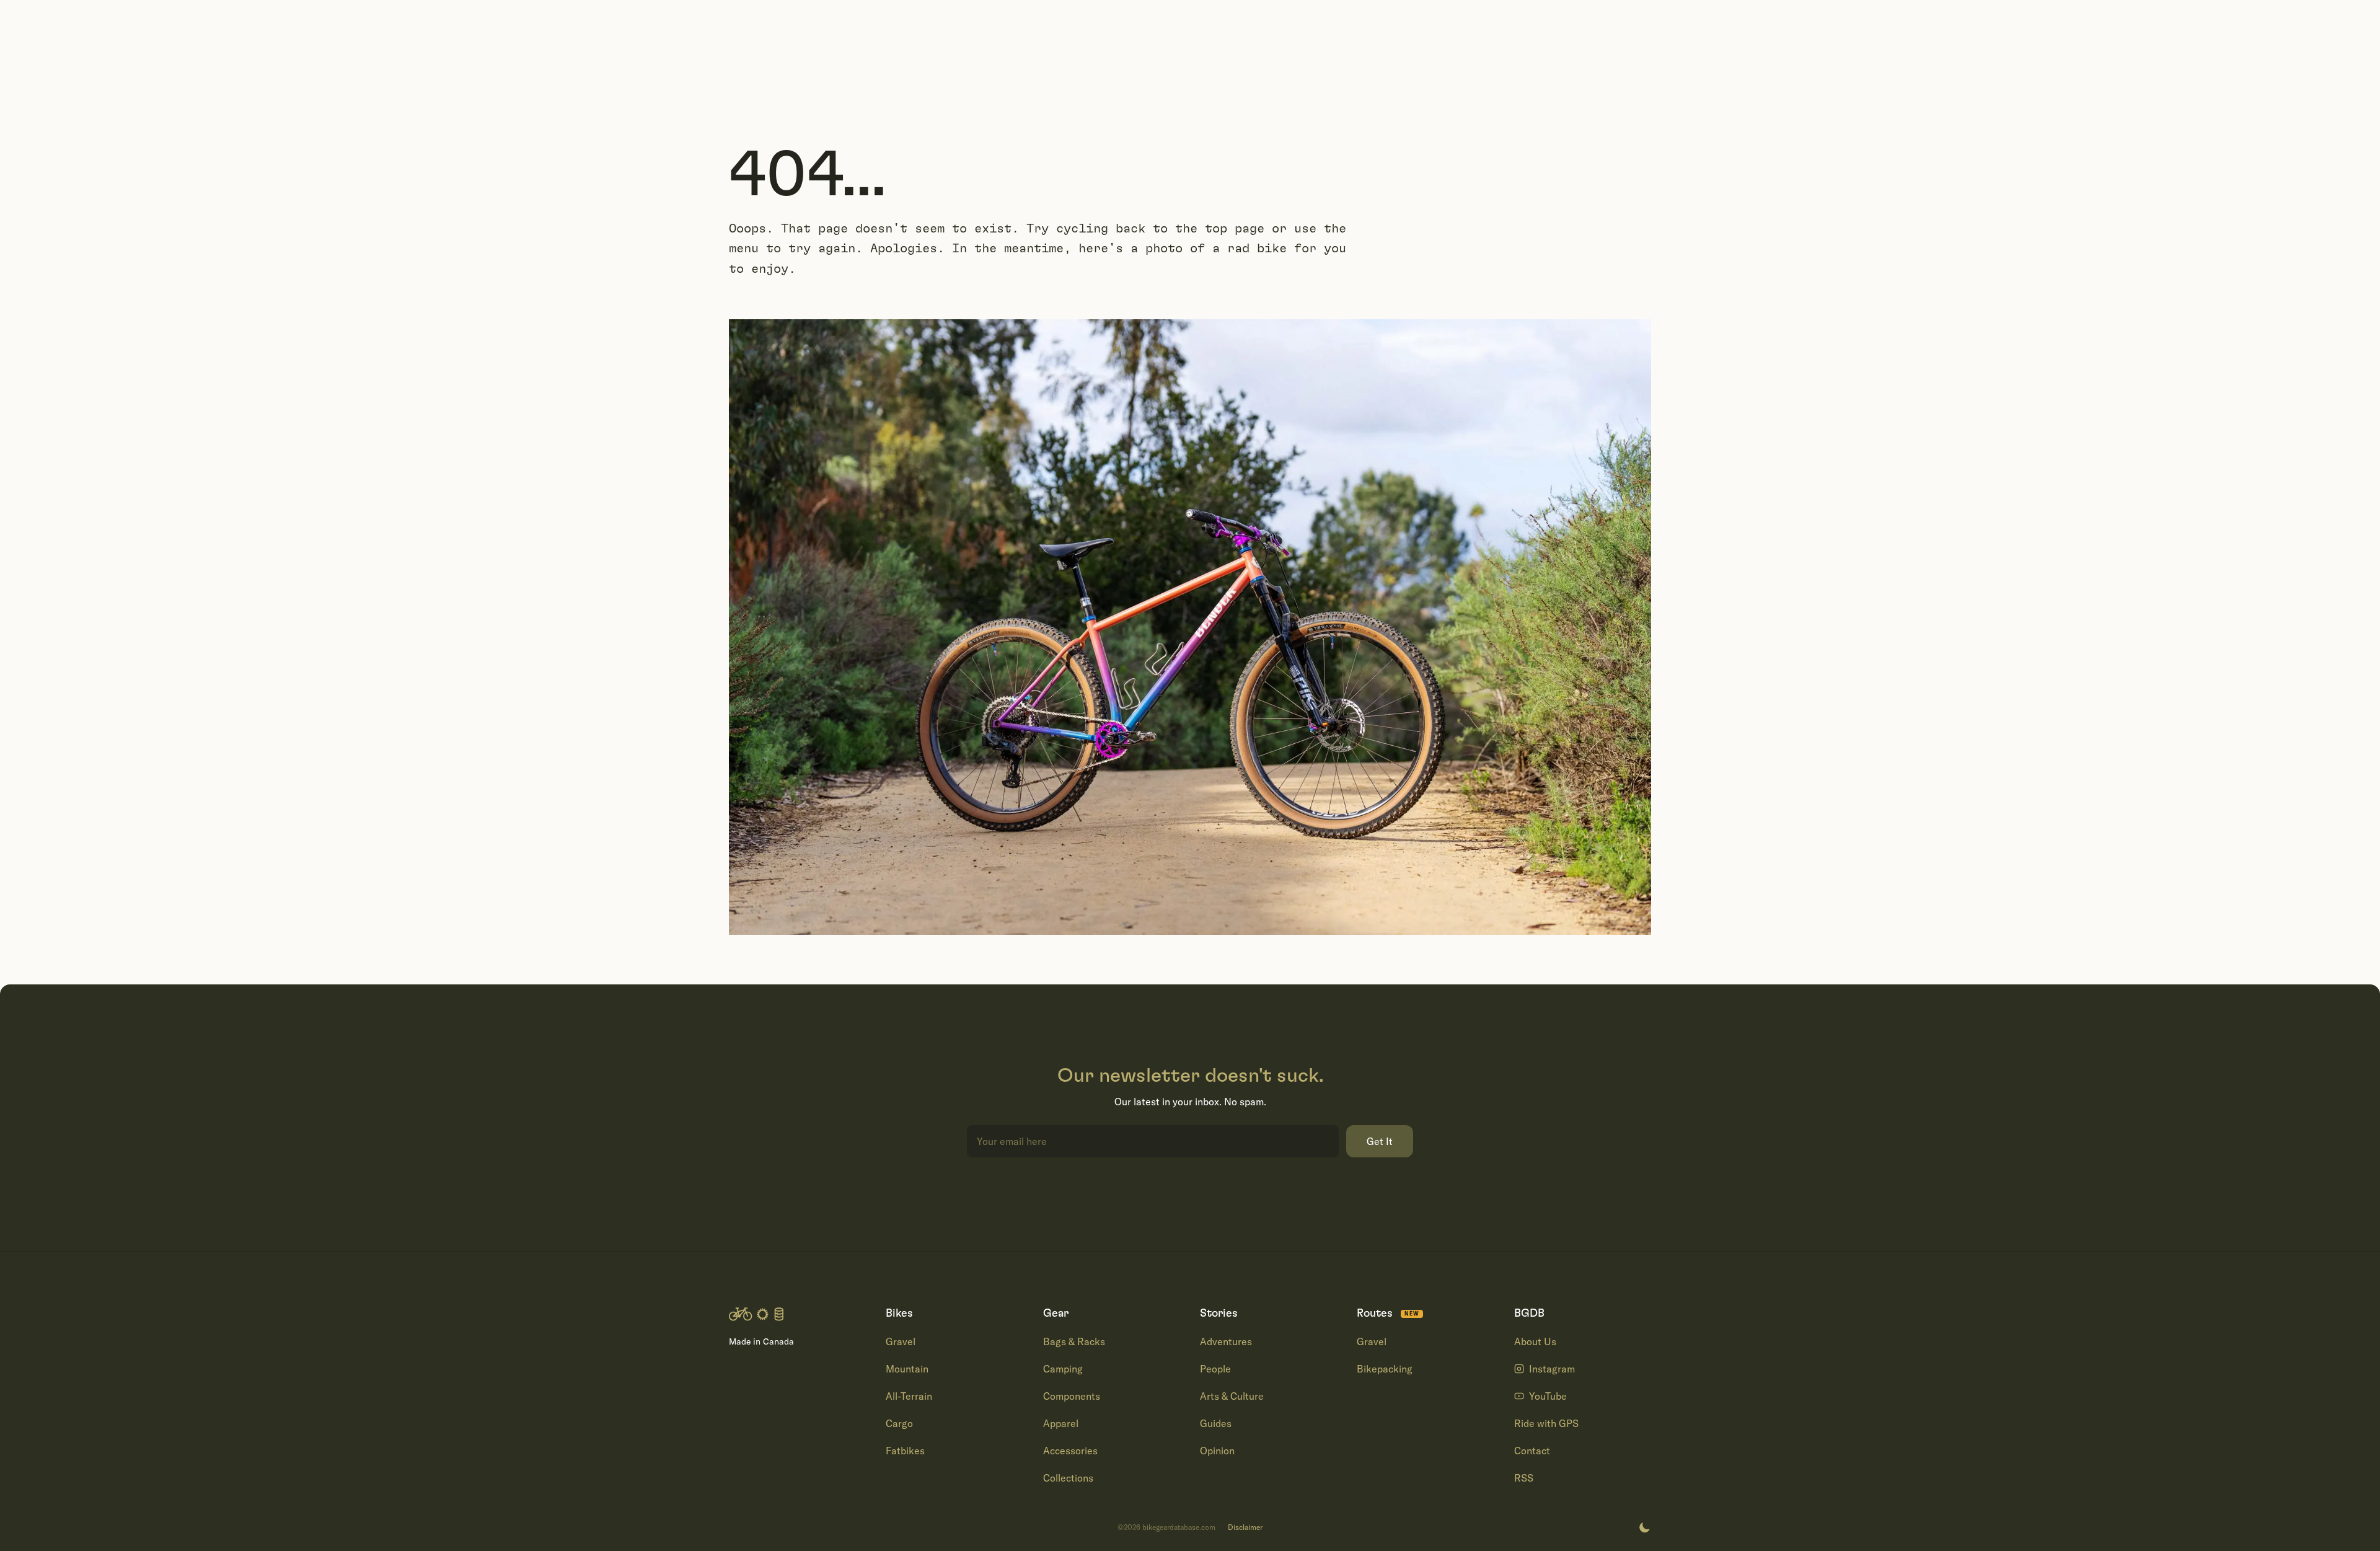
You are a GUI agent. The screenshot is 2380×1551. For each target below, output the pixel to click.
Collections (1068, 1478)
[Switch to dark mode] (1644, 1527)
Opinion (1217, 1451)
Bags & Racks (1074, 1341)
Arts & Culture (1232, 1396)
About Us (1535, 1341)
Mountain (907, 1369)
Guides (1216, 1423)
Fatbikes (905, 1451)
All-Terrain (909, 1396)
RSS (1524, 1478)
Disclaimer (1245, 1527)
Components (1072, 1396)
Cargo (899, 1423)
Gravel (901, 1341)
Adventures (1226, 1341)
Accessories (1070, 1451)
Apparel (1061, 1423)
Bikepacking (1385, 1369)
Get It (1380, 1141)
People (1215, 1369)
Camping (1063, 1369)
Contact (1532, 1451)
